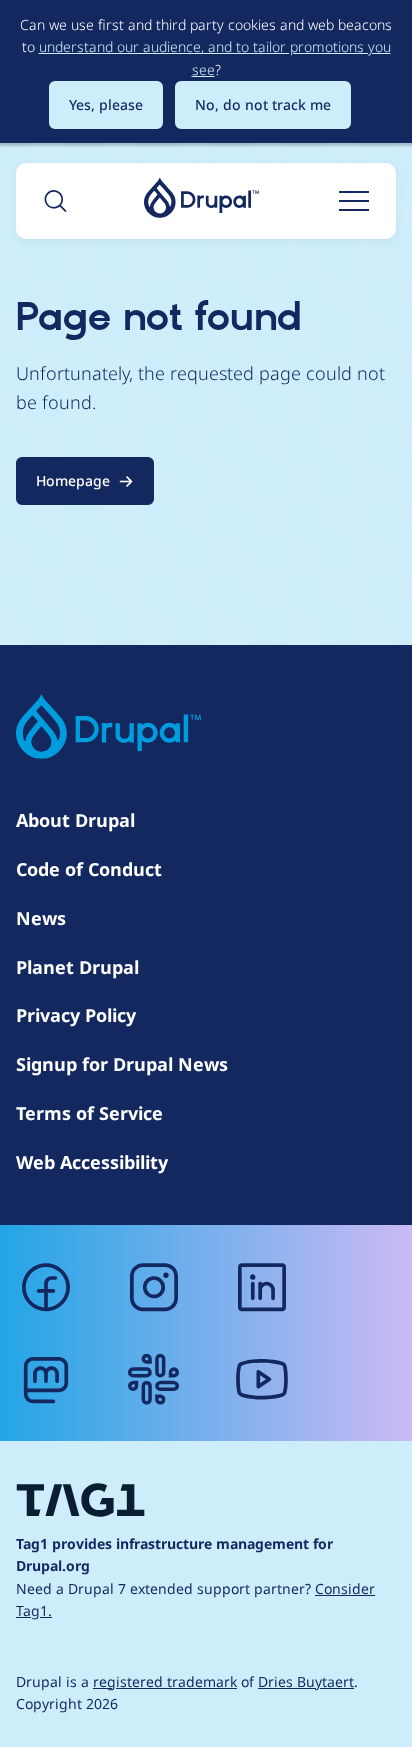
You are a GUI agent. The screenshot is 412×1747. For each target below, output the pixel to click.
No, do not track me (263, 104)
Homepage (73, 480)
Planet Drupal (77, 967)
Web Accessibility (92, 1162)
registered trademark (165, 1681)
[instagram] (154, 1287)
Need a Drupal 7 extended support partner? (195, 1599)
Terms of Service (89, 1113)
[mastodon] (46, 1379)
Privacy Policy (76, 1015)
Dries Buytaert (306, 1681)
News (41, 918)
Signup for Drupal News (122, 1064)
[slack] (154, 1379)
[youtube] (262, 1379)
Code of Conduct (89, 869)
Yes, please (106, 104)
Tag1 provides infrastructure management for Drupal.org (174, 1554)
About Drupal (75, 820)
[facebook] (46, 1287)
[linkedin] (262, 1287)
